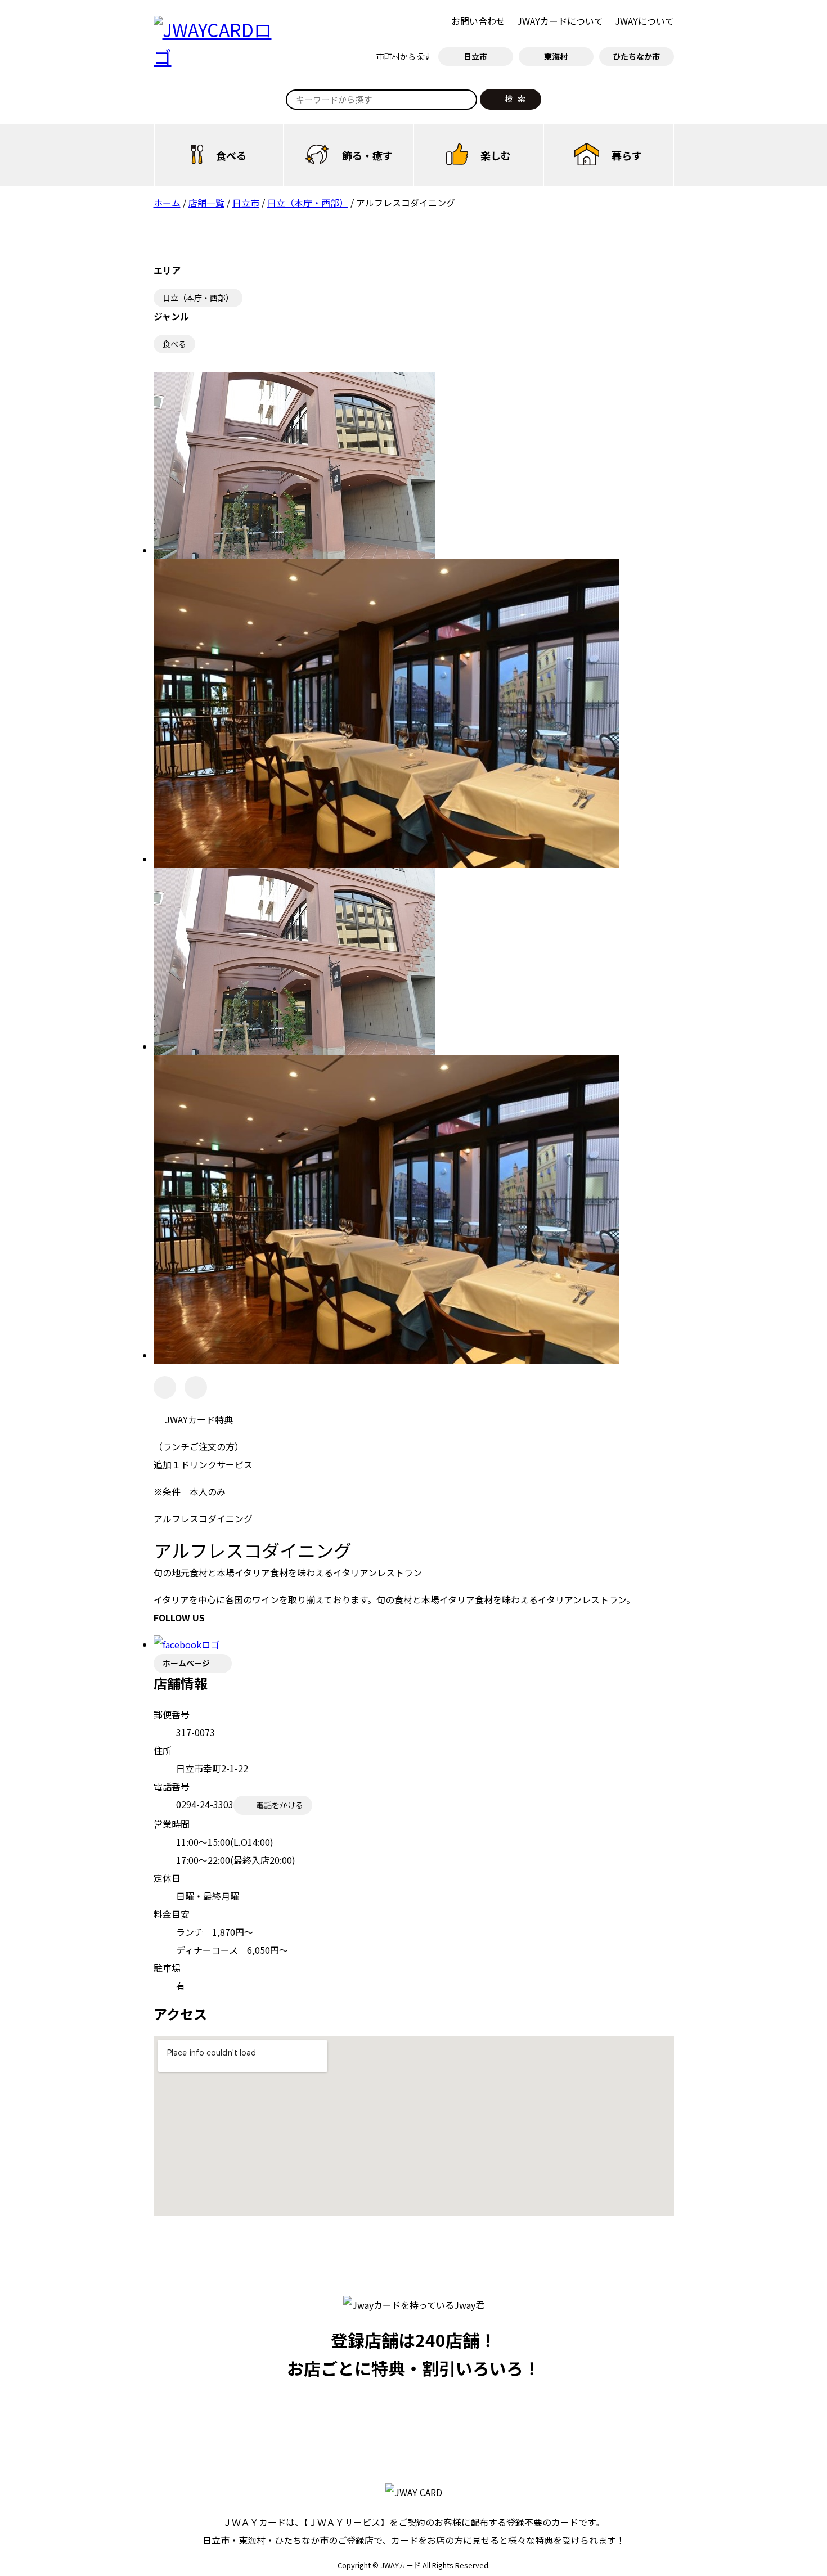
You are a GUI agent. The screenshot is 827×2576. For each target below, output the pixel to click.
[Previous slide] (165, 1387)
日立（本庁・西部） (198, 298)
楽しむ (496, 155)
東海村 (556, 56)
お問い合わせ (478, 21)
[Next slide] (196, 1387)
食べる (231, 155)
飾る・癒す (367, 155)
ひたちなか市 (636, 56)
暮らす (627, 155)
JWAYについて (644, 21)
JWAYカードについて (560, 21)
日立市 (475, 56)
